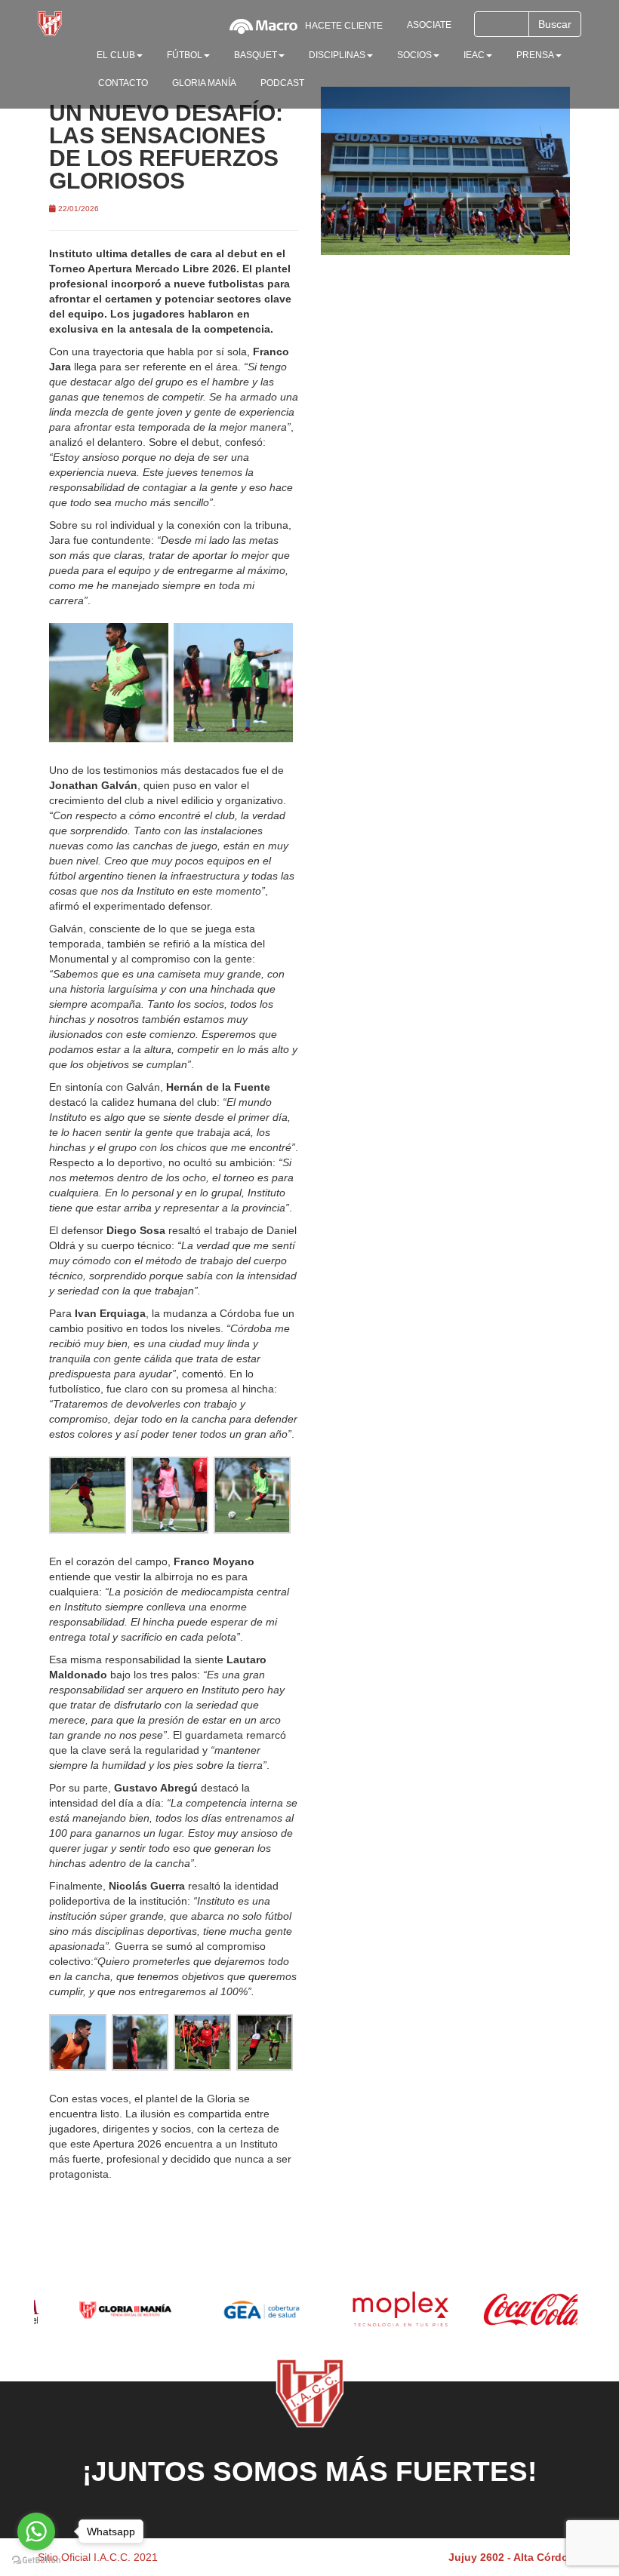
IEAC (474, 55)
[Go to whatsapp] (36, 2531)
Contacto (123, 83)
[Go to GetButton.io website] (36, 2561)
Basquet (256, 55)
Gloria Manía (204, 83)
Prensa (535, 55)
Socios (414, 55)
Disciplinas (337, 55)
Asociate (429, 25)
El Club (116, 55)
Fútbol (185, 55)
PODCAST (282, 83)
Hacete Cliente (344, 26)
